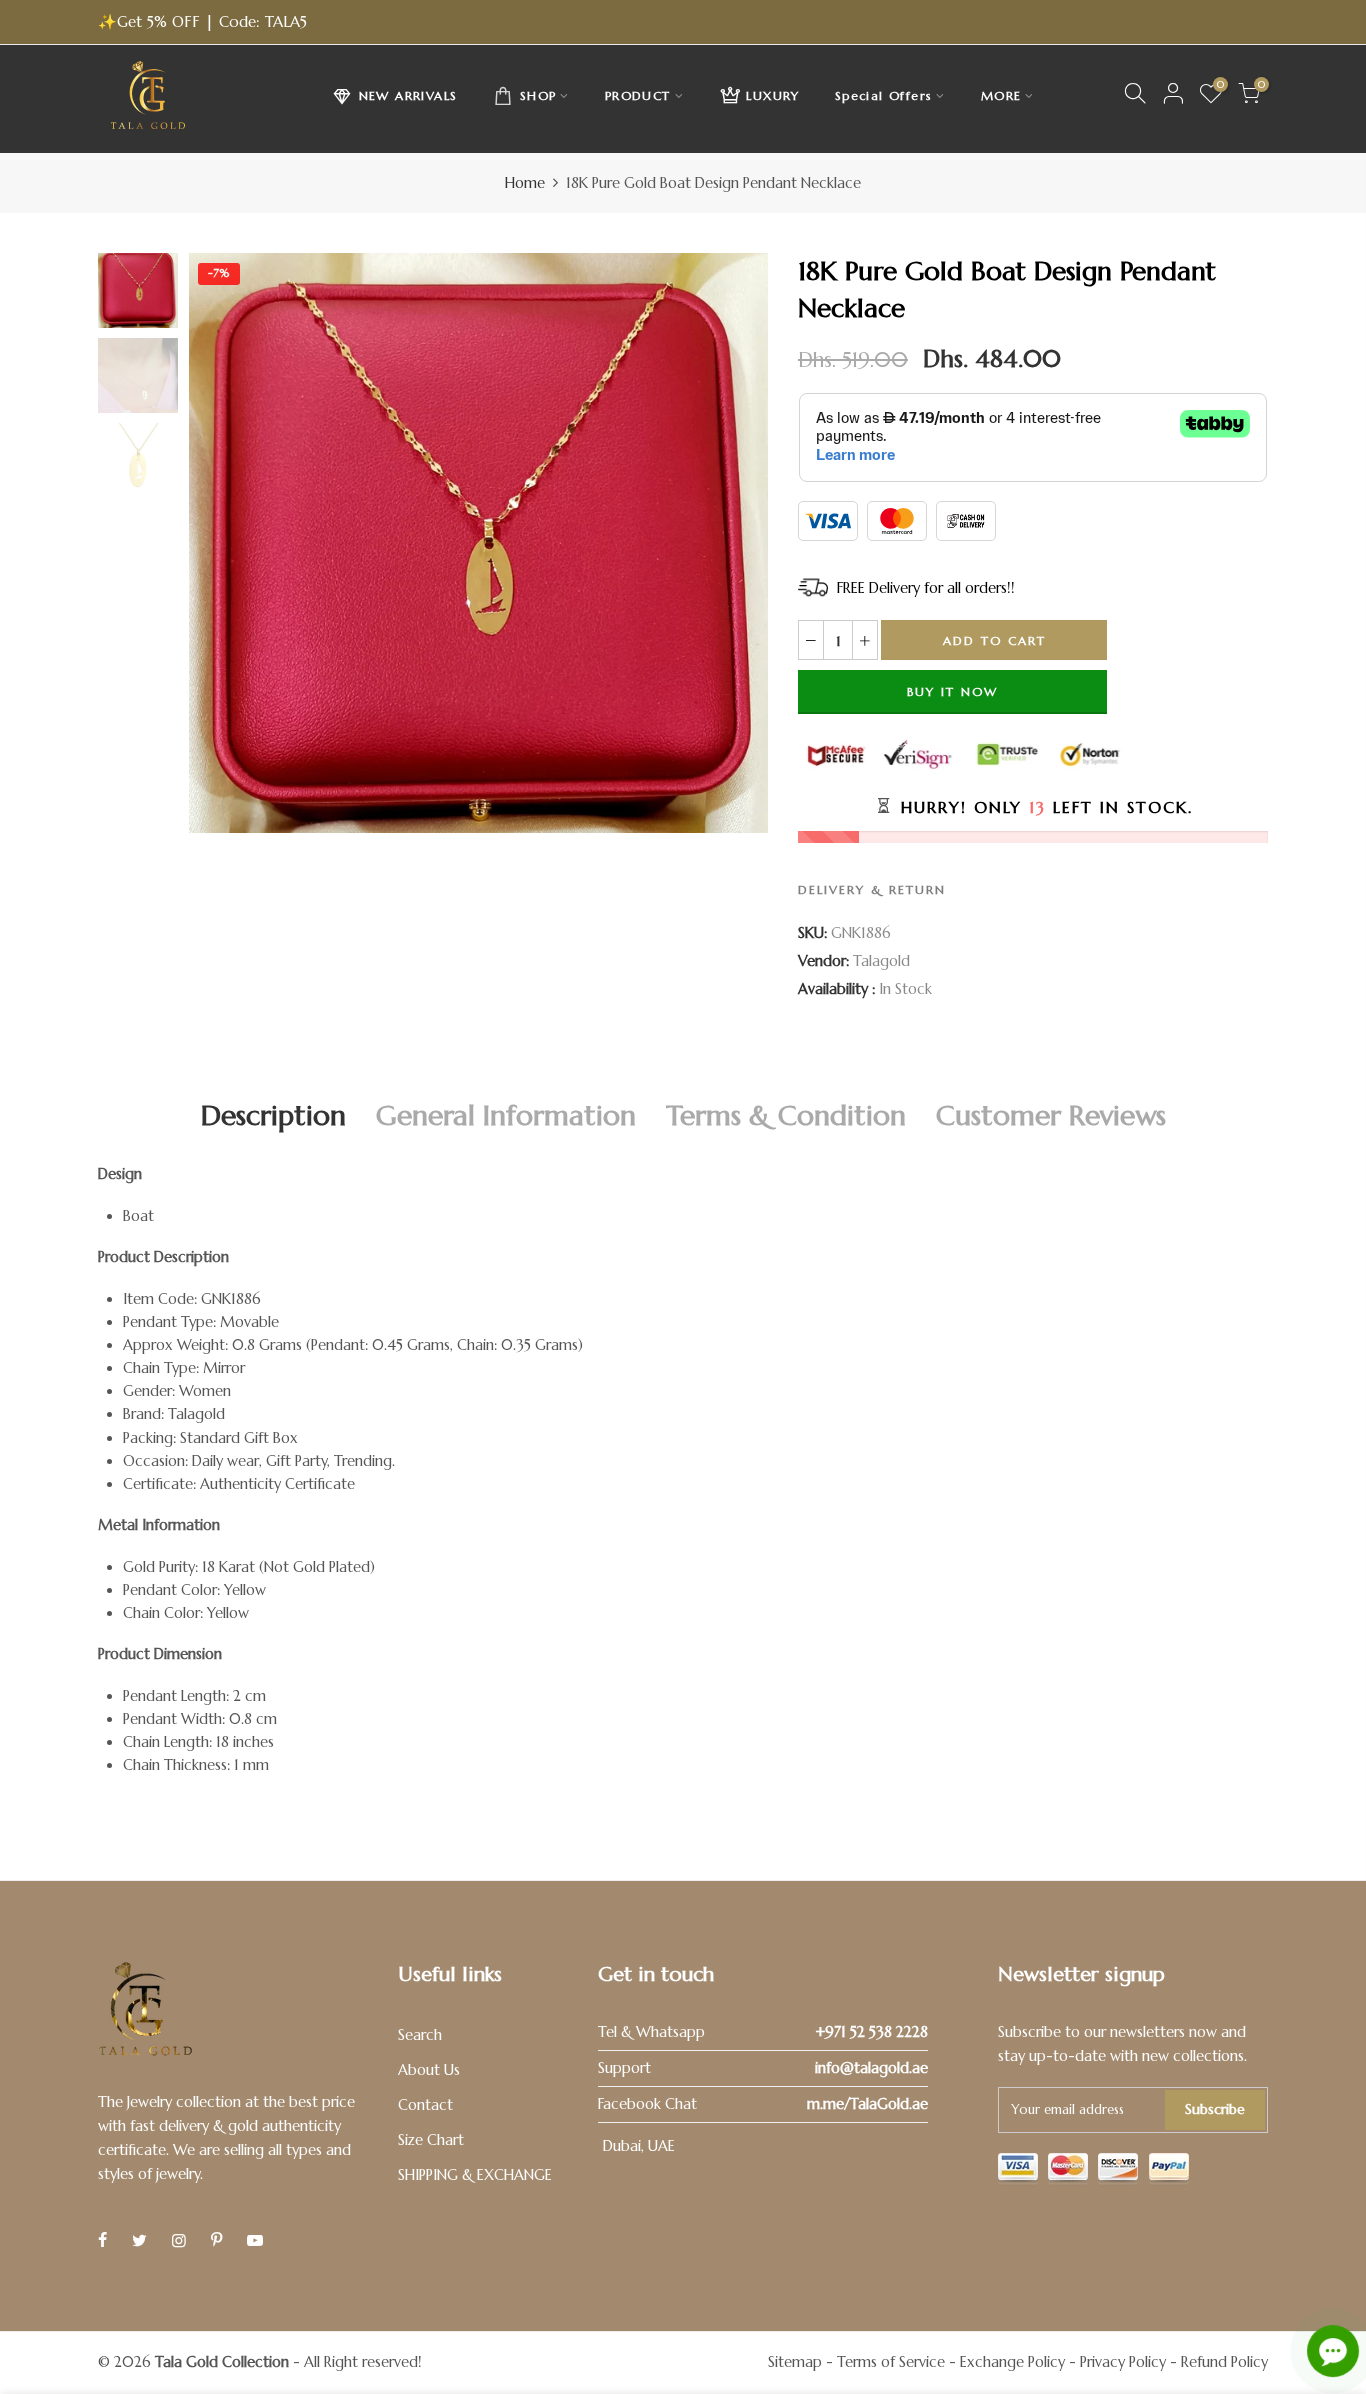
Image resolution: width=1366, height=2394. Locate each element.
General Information (506, 1115)
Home (525, 183)
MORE (1001, 95)
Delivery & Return (872, 889)
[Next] (735, 543)
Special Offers (884, 95)
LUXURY (772, 95)
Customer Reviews (1051, 1115)
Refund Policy (1224, 2362)
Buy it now (952, 691)
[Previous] (220, 543)
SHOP (538, 95)
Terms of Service (891, 2362)
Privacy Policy (1123, 2362)
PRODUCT (638, 95)
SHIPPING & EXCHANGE (475, 2175)
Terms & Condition (786, 1115)
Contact (425, 2105)
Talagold (881, 961)
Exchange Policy (1012, 2362)
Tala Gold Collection (222, 2362)
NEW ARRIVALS (408, 95)
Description (273, 1115)
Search (420, 2035)
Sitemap (795, 2362)
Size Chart (431, 2140)
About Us (429, 2070)
